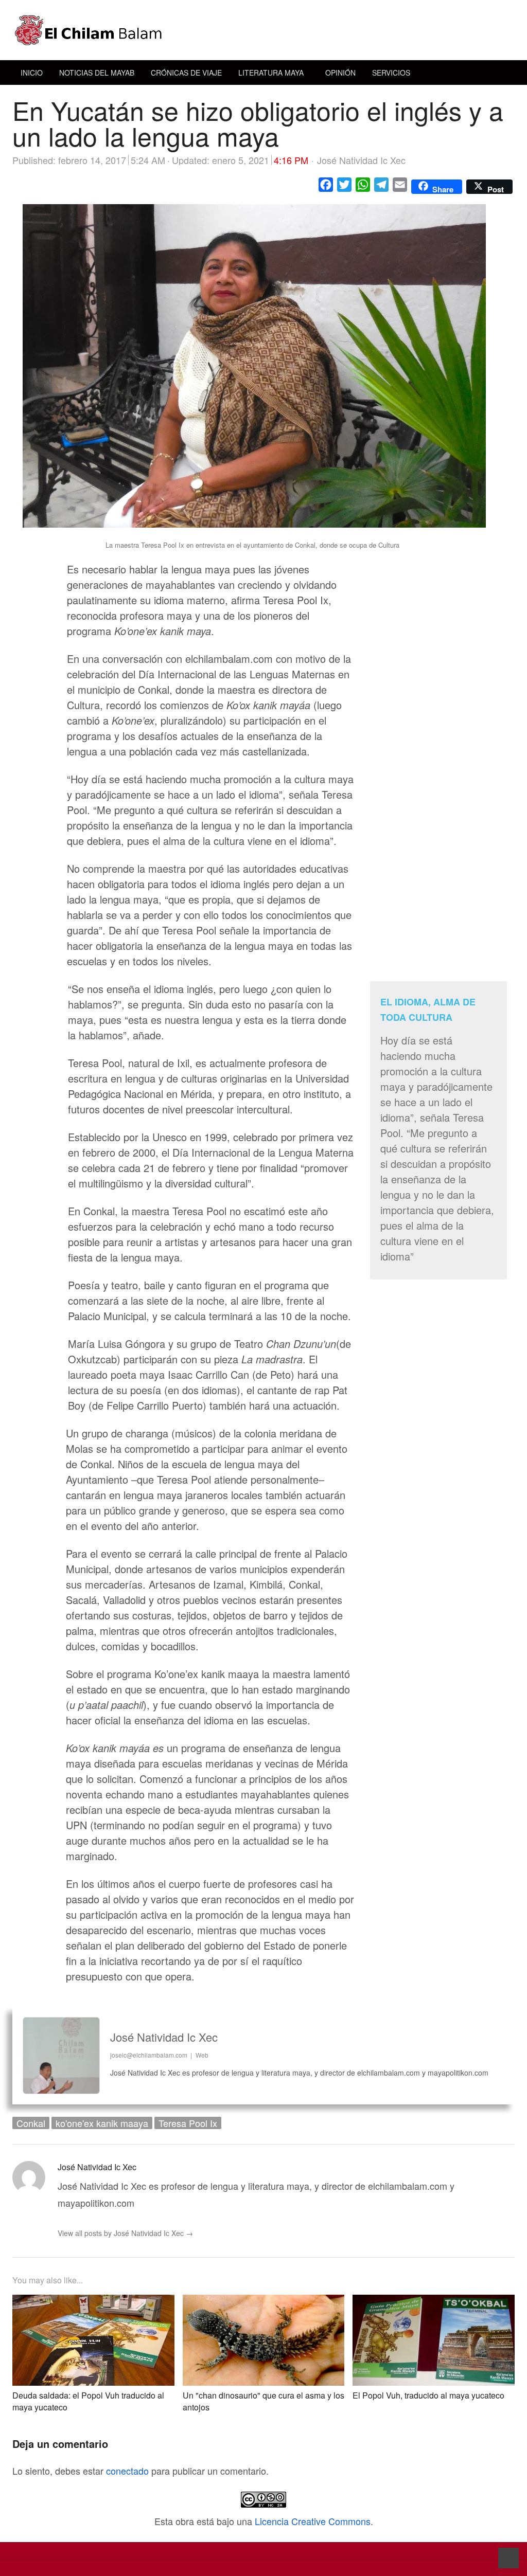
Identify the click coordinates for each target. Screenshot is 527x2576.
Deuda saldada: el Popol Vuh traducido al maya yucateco (88, 2401)
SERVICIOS (391, 73)
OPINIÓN (340, 73)
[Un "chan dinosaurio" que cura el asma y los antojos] (264, 2303)
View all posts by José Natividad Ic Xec (125, 2233)
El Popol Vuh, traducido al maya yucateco (428, 2395)
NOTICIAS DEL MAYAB (97, 73)
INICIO (32, 73)
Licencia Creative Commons (313, 2521)
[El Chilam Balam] (263, 30)
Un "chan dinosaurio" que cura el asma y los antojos (263, 2401)
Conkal (31, 2123)
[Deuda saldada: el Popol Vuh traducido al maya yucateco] (93, 2303)
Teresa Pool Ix (188, 2123)
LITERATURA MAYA (271, 73)
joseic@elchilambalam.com (149, 2055)
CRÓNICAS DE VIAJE (186, 73)
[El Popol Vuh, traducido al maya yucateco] (434, 2303)
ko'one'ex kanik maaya (102, 2123)
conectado (127, 2471)
